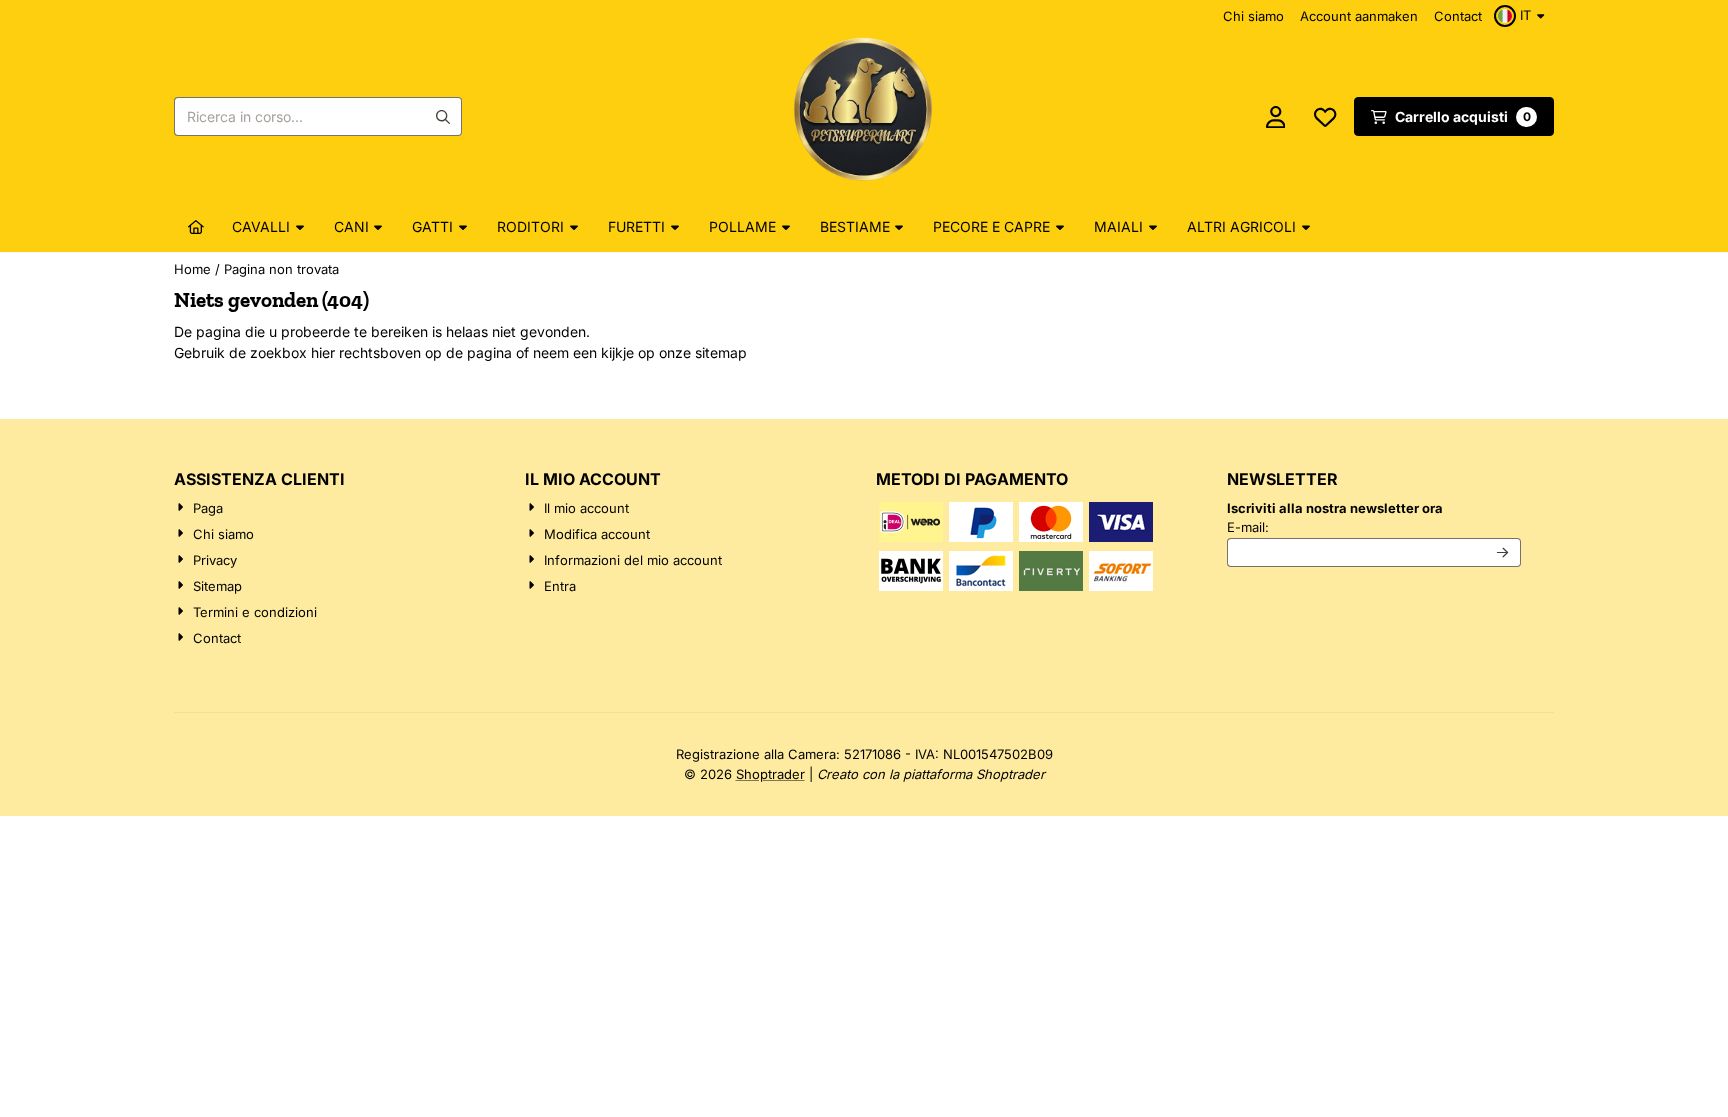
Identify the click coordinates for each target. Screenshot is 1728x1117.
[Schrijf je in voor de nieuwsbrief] (1503, 553)
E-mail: (1374, 526)
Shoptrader (770, 774)
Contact (1458, 16)
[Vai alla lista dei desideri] (1325, 117)
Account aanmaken (1359, 16)
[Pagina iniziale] (196, 227)
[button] (1522, 16)
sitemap (721, 352)
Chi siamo (1253, 16)
